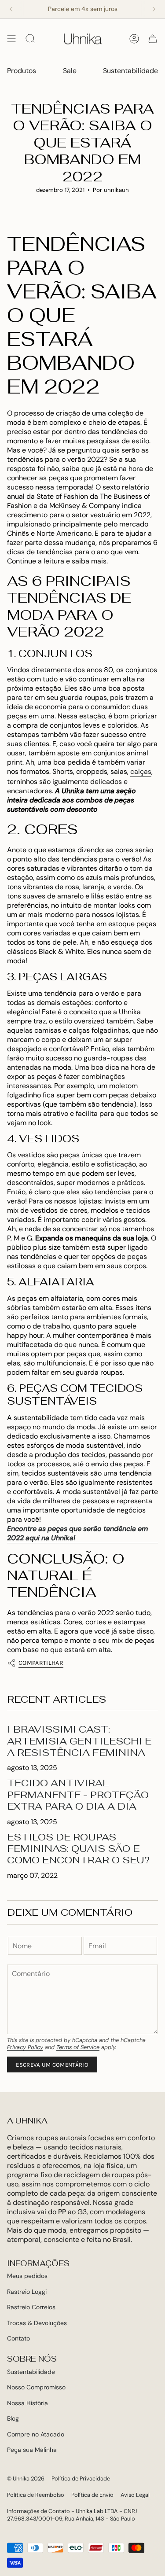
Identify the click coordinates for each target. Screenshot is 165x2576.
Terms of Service (78, 2047)
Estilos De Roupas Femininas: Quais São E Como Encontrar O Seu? (78, 1849)
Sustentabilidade (31, 2372)
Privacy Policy (25, 2047)
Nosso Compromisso (36, 2387)
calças (141, 771)
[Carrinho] (153, 39)
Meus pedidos (27, 2276)
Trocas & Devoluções (37, 2323)
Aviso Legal (135, 2495)
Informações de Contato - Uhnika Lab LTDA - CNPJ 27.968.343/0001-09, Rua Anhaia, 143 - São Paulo (72, 2515)
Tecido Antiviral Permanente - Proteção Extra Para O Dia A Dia (78, 1794)
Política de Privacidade (81, 2478)
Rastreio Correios (31, 2307)
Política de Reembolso (36, 2495)
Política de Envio (92, 2495)
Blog (13, 2418)
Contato (18, 2338)
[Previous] (11, 9)
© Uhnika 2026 (26, 2478)
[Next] (154, 9)
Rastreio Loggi (27, 2292)
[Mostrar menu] (11, 39)
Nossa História (27, 2403)
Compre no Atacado (36, 2434)
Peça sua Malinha (32, 2450)
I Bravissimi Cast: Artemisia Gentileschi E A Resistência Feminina (79, 1741)
